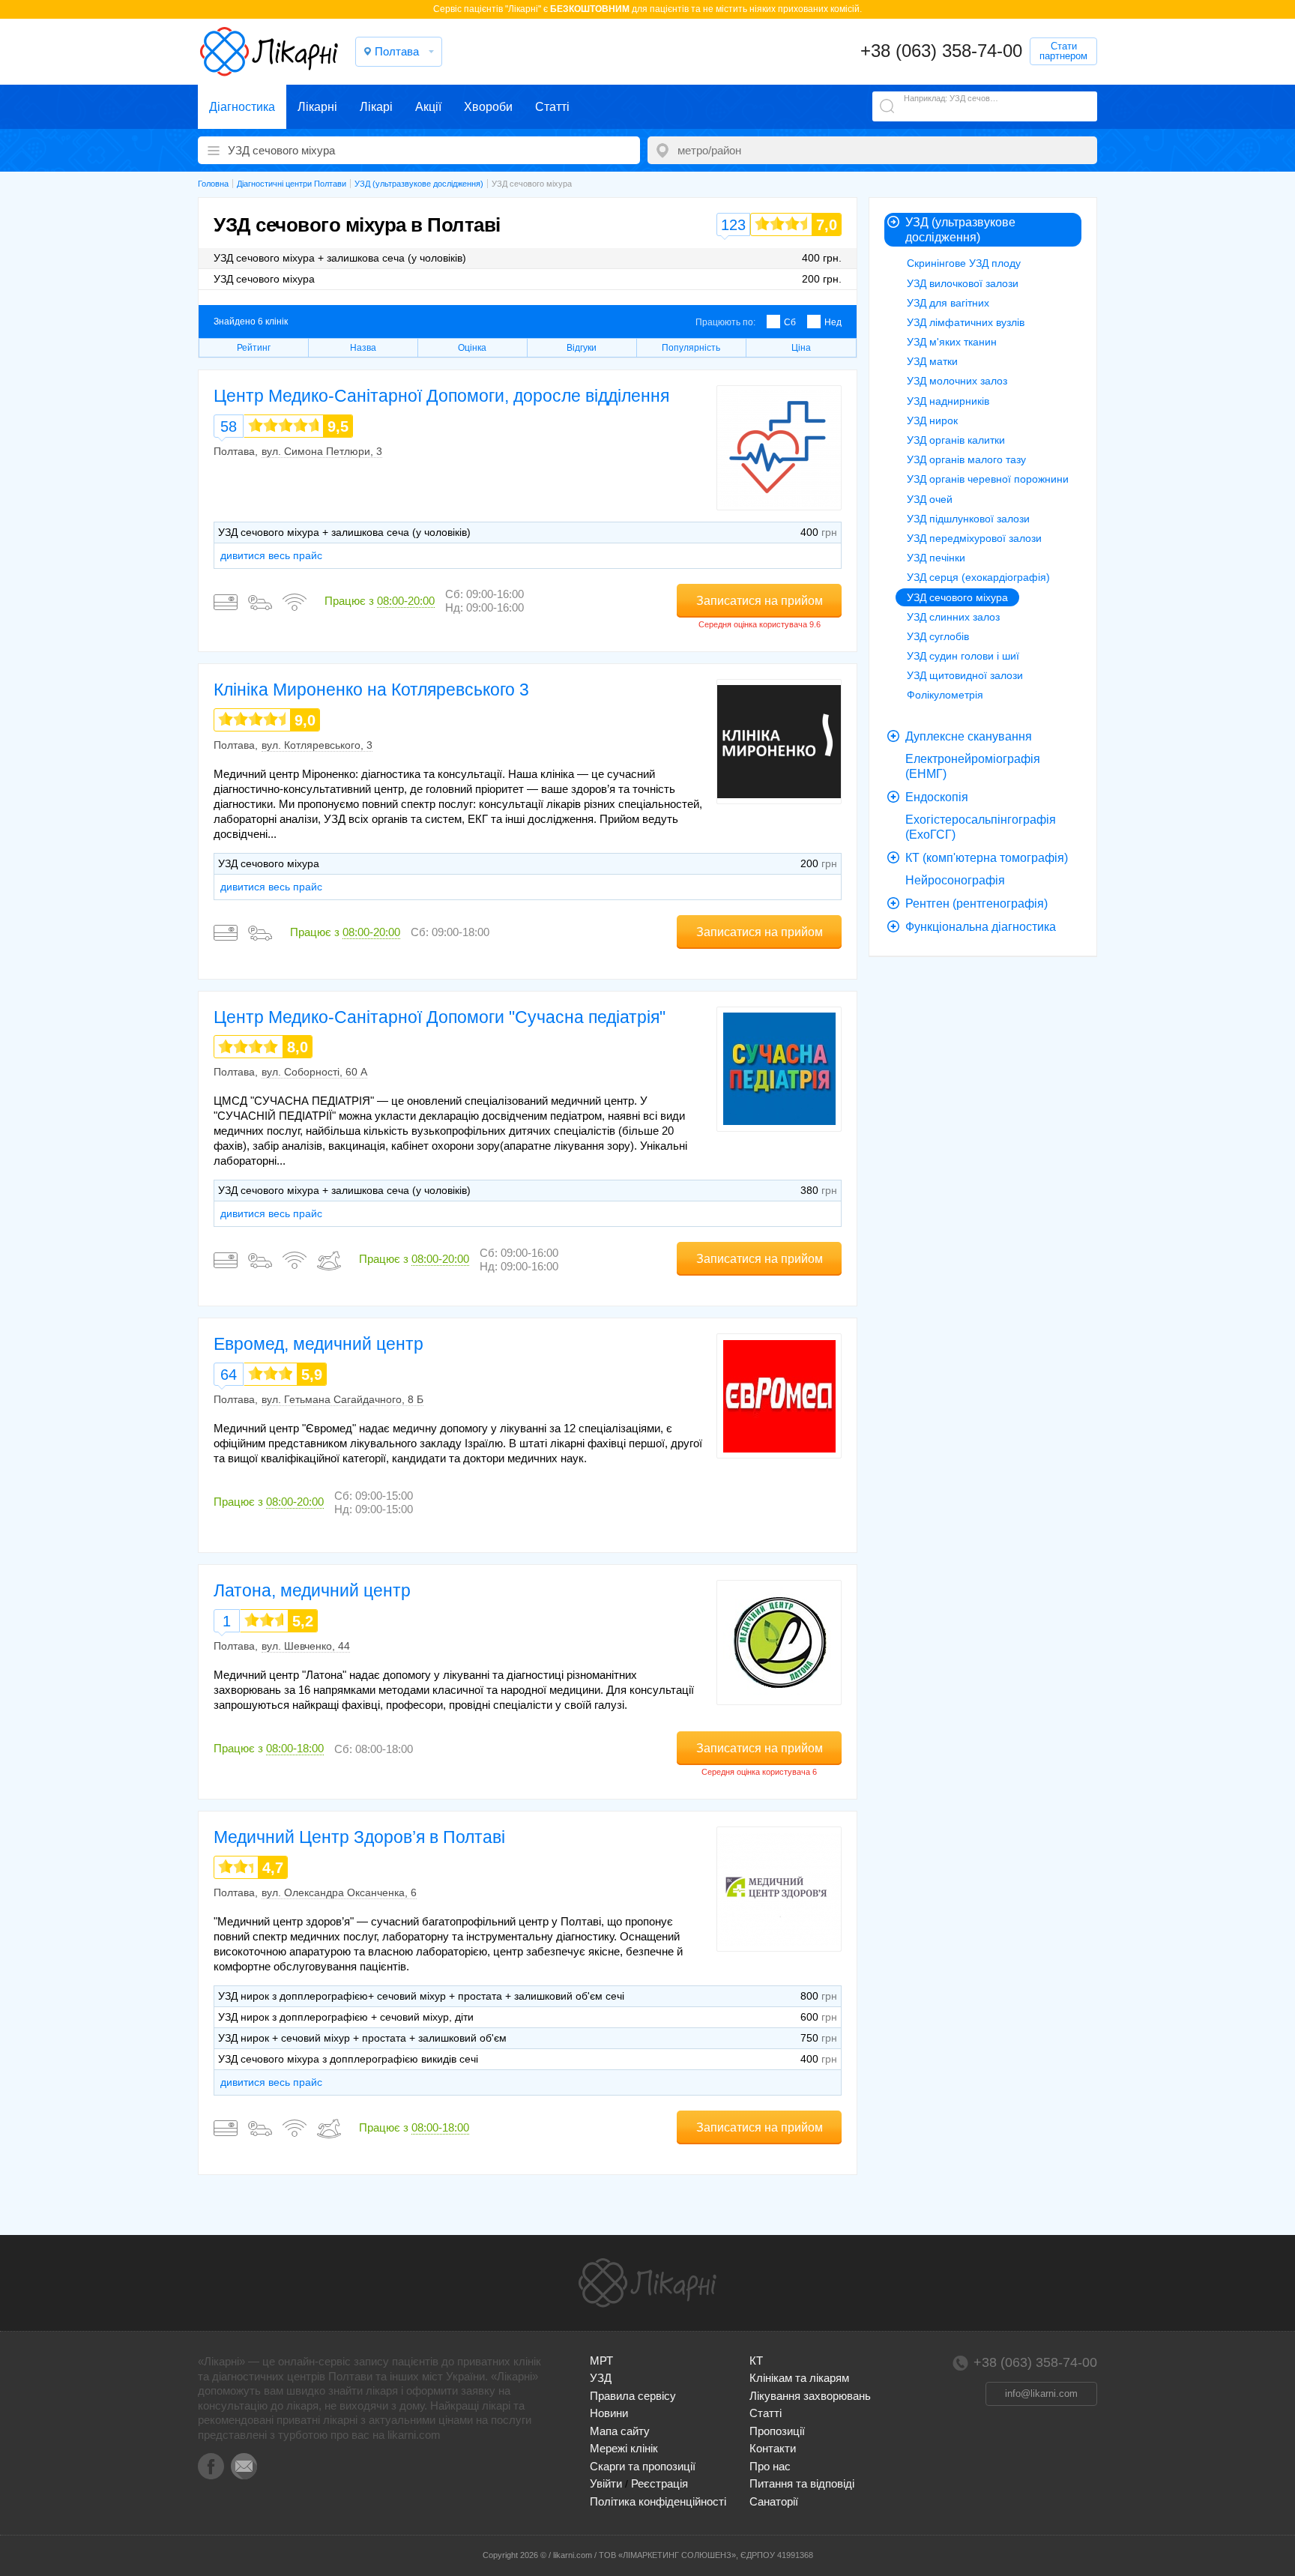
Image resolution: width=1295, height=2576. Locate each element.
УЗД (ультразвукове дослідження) (960, 230)
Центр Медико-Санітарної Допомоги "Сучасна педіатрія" (440, 1017)
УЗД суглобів (938, 636)
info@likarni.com (1041, 2393)
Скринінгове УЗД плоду (964, 263)
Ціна (801, 348)
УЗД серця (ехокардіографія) (978, 577)
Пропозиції (777, 2431)
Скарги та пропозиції (643, 2466)
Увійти (606, 2483)
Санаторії (774, 2501)
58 (229, 426)
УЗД (601, 2378)
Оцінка (472, 348)
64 (229, 1375)
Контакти (773, 2448)
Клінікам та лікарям (799, 2378)
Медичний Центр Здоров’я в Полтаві (359, 1837)
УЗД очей (930, 499)
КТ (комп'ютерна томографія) (987, 858)
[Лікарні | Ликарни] (647, 2283)
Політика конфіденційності (658, 2501)
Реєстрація (659, 2483)
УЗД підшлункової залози (968, 519)
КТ (756, 2361)
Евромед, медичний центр (319, 1344)
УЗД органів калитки (956, 440)
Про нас (770, 2466)
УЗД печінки (936, 558)
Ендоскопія (937, 797)
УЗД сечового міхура (957, 597)
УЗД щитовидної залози (965, 675)
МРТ (601, 2361)
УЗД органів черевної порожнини (988, 479)
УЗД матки (932, 361)
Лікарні (317, 107)
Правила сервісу (633, 2396)
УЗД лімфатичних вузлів (966, 322)
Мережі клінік (624, 2448)
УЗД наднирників (948, 401)
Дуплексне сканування (969, 736)
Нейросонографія (955, 880)
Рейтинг (254, 348)
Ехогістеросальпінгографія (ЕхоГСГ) (981, 827)
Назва (363, 348)
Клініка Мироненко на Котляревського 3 (371, 690)
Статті (552, 107)
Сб (790, 322)
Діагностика (242, 107)
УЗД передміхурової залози (974, 538)
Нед (833, 322)
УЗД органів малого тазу (966, 459)
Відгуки (582, 348)
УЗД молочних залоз (957, 381)
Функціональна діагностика (981, 927)
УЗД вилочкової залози (963, 283)
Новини (609, 2413)
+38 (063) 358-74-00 (941, 51)
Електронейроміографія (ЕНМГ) (973, 766)
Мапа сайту (620, 2431)
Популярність (691, 348)
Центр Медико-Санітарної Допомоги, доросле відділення (441, 396)
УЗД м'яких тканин (952, 342)
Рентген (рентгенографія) (976, 904)
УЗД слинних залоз (953, 617)
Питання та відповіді (802, 2483)
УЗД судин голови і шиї (963, 656)
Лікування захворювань (810, 2396)
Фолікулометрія (945, 695)
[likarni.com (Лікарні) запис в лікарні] (269, 52)
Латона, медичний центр (312, 1590)
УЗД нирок (932, 420)
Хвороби (488, 107)
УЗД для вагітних (948, 303)
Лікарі (376, 107)
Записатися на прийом (760, 601)
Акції (428, 107)
